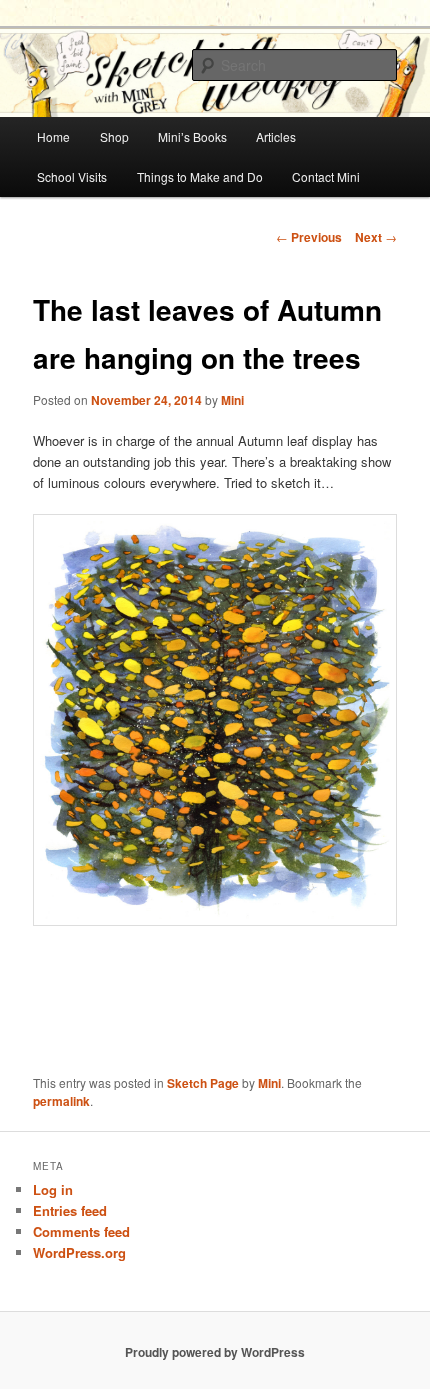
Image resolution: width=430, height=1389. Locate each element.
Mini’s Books (192, 136)
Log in (53, 1189)
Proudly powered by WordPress (215, 1352)
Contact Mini (326, 176)
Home (53, 136)
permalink (61, 1101)
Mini (232, 400)
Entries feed (70, 1210)
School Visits (72, 176)
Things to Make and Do (200, 176)
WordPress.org (79, 1252)
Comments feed (81, 1231)
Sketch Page (203, 1083)
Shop (114, 136)
